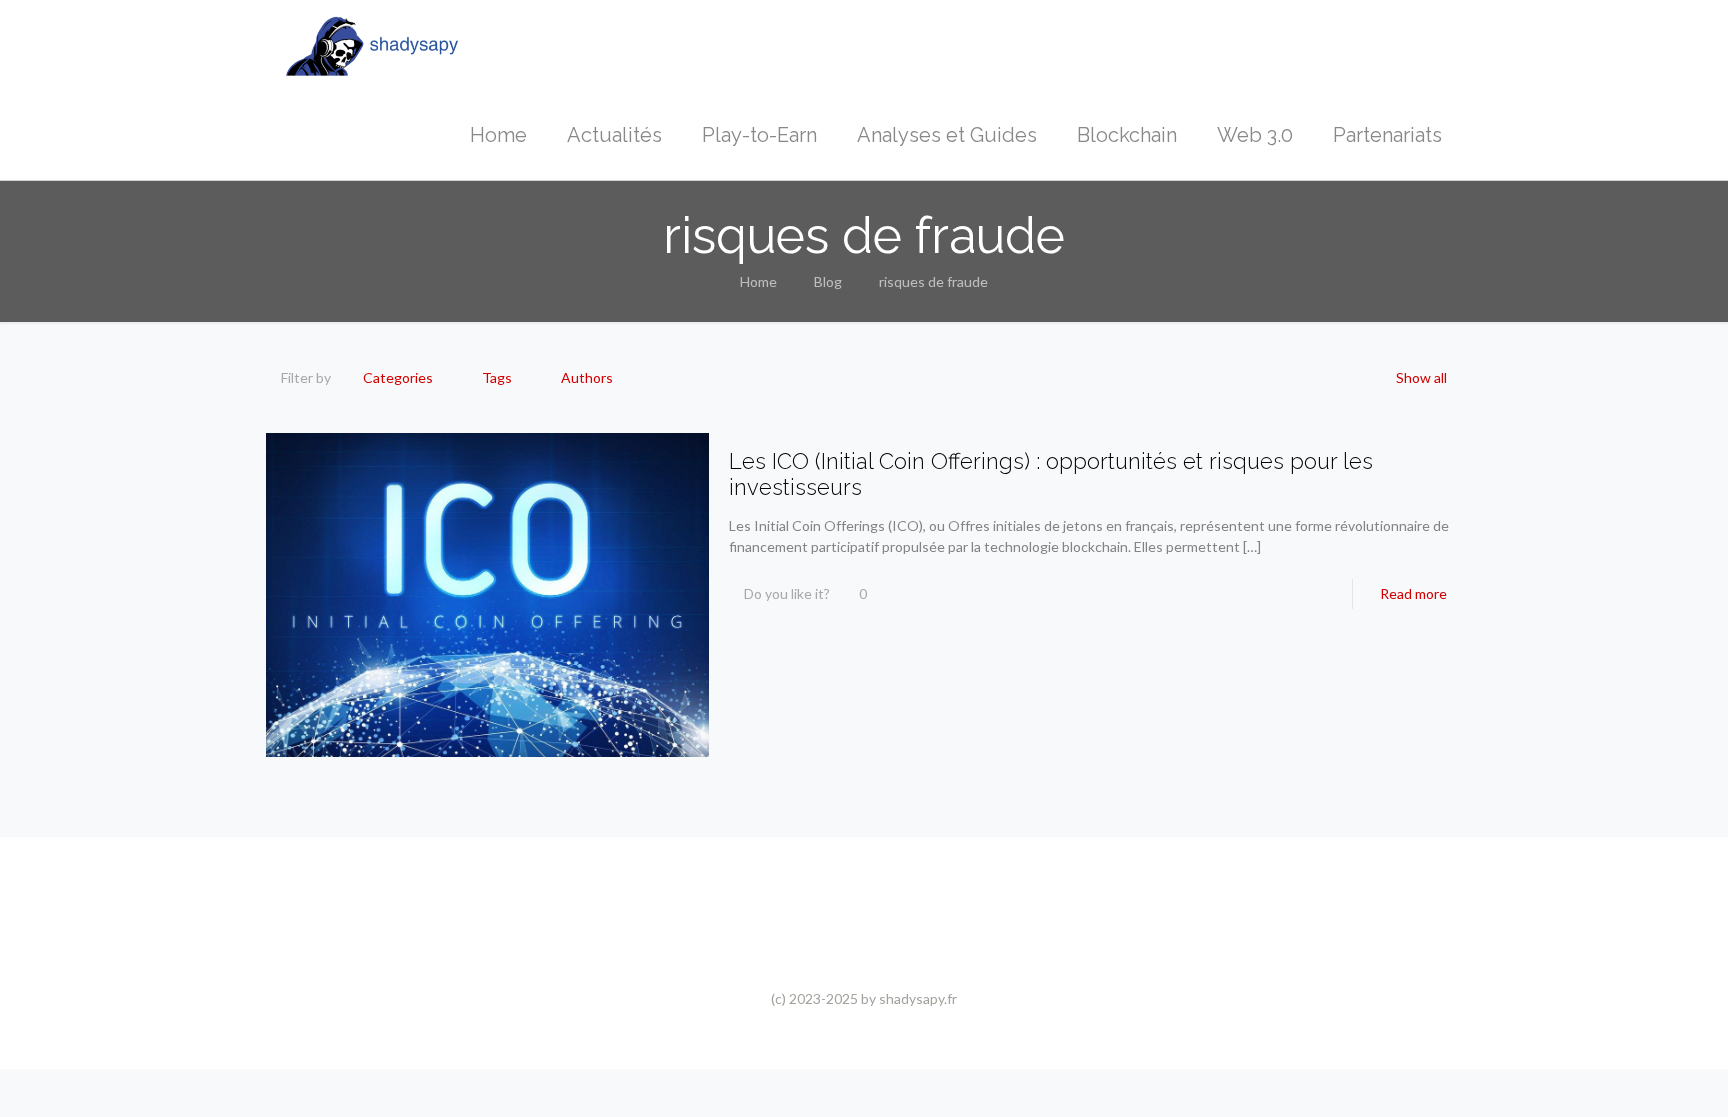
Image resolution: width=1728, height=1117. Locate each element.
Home (758, 281)
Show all (1421, 377)
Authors (587, 377)
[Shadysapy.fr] (372, 45)
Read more (1413, 593)
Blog (828, 281)
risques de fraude (933, 281)
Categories (398, 377)
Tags (497, 377)
